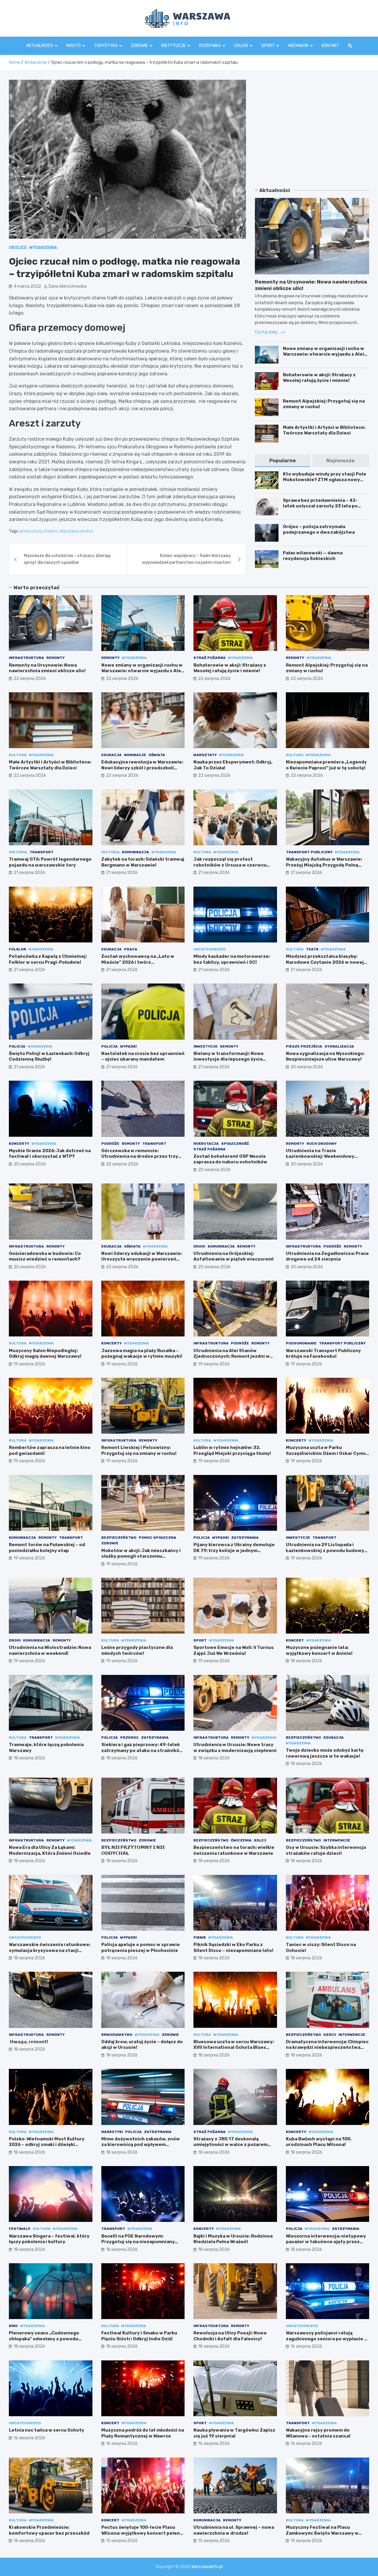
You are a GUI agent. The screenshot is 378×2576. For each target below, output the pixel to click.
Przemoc (129, 1738)
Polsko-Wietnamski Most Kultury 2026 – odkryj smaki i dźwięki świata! (47, 2145)
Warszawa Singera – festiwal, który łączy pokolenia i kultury (49, 2239)
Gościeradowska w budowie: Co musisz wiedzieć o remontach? (45, 1256)
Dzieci (330, 2035)
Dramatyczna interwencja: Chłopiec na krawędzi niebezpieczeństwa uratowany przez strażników (327, 2047)
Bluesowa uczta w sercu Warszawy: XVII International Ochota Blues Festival (234, 2047)
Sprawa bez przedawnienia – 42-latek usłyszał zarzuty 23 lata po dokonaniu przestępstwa (320, 506)
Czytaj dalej (267, 332)
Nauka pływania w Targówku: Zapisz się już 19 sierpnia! (234, 2433)
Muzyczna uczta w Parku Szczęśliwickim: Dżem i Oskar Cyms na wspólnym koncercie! (326, 1453)
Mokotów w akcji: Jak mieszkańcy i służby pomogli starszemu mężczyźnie (141, 1556)
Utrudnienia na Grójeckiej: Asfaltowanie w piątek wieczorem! (234, 1256)
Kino (13, 2326)
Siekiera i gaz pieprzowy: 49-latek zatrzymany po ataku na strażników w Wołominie (142, 1750)
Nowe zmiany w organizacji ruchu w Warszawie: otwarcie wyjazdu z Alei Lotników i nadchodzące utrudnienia (325, 354)
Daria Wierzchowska (68, 286)
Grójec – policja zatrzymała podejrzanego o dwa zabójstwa (319, 530)
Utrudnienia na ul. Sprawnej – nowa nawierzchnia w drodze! (234, 2530)
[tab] (282, 461)
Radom (51, 531)
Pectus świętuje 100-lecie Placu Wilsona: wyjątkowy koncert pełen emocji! (141, 2533)
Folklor (18, 949)
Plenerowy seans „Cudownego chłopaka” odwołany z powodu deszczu (44, 2339)
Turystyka (106, 46)
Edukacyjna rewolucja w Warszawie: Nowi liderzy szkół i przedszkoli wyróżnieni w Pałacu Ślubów (142, 768)
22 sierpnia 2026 (30, 679)
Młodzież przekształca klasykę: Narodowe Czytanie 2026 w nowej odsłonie (325, 962)
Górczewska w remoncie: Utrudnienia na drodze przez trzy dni (140, 1156)
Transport (41, 852)
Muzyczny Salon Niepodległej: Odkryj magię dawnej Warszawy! (45, 1354)
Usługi (241, 46)
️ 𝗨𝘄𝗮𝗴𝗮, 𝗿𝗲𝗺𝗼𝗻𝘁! (28, 2042)
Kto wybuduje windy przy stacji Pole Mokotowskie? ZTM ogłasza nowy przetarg (325, 480)
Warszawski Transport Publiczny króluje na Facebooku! (323, 1354)
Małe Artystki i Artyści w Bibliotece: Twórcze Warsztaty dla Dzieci (324, 430)
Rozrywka (210, 46)
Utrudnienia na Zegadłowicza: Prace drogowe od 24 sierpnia (327, 1256)
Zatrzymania (245, 1538)
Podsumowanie (301, 1343)
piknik (200, 1937)
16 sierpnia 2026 (306, 2346)
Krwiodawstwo (117, 2035)
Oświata (157, 755)
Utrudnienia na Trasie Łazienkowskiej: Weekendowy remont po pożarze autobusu (320, 1156)
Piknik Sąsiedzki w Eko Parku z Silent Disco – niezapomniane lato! (233, 1948)
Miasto (73, 46)
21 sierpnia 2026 (29, 873)
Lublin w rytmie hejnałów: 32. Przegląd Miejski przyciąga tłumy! (232, 1450)
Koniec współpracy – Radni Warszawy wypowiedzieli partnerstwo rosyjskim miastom (186, 559)
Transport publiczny (309, 852)
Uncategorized (210, 949)
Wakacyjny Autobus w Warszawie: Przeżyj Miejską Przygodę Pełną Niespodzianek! (324, 865)
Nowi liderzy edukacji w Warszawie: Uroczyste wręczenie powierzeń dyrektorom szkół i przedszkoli (142, 1259)
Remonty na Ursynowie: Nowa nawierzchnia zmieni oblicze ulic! (47, 668)
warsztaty (205, 755)
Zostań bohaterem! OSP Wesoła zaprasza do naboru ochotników (230, 1159)
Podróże (110, 1144)
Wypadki (128, 1046)
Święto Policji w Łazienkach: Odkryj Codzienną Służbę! (49, 1056)
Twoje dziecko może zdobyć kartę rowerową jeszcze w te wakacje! (325, 1753)
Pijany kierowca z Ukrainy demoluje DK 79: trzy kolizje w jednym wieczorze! (234, 1550)
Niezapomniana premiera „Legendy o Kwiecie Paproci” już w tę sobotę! (326, 765)
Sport (268, 46)
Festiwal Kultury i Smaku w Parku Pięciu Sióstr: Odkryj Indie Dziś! (139, 2336)
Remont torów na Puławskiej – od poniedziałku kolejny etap (47, 1548)
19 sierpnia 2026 (29, 1364)
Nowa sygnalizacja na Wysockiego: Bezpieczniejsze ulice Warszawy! (325, 1056)
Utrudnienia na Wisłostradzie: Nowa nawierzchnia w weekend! (50, 1650)
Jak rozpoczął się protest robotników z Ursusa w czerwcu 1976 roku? (230, 865)
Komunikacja (136, 852)
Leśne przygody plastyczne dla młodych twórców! (137, 1650)
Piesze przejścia (304, 1046)
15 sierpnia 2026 (122, 2541)
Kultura (18, 755)
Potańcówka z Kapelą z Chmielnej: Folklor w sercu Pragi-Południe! (48, 959)
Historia (18, 852)
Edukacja (111, 755)
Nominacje (135, 755)
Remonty (56, 658)
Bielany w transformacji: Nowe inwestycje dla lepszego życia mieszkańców (229, 1059)
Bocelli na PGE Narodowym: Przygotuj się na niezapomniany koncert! (138, 2242)
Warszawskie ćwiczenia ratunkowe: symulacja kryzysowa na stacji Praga (50, 1950)
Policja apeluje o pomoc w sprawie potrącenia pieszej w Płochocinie (141, 1948)
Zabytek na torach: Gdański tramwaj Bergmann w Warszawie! (143, 862)
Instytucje (173, 46)
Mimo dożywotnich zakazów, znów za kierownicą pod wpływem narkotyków (141, 2145)
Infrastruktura (26, 658)
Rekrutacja (206, 1144)
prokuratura (31, 531)
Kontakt (330, 46)
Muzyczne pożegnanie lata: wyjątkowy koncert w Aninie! (319, 1650)
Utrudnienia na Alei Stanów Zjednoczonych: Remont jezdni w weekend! (232, 1356)
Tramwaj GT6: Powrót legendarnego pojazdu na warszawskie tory (50, 862)
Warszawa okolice (76, 531)
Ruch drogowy (322, 1144)
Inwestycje (206, 1046)
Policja (17, 1046)
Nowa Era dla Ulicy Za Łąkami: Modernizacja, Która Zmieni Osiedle (50, 1850)
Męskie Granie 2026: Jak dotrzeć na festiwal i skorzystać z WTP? (50, 1154)
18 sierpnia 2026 (306, 1661)
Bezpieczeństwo (119, 1538)
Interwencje (337, 1840)
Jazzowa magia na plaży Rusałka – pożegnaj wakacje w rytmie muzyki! (142, 1354)
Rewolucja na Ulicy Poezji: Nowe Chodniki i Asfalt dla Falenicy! (230, 2336)
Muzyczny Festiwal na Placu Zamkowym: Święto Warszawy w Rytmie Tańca (322, 2533)
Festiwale (20, 2229)
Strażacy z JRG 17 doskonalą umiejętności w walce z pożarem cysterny (230, 2145)
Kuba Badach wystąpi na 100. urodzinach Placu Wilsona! (319, 2142)
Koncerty (19, 1144)
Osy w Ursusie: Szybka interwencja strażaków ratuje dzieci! (326, 1850)
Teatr (312, 949)
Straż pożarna (210, 658)
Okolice (18, 248)
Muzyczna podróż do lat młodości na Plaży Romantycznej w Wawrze (143, 2433)
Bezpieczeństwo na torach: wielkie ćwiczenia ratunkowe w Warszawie (234, 1850)
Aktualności (40, 46)
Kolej (260, 1840)
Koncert (295, 1640)
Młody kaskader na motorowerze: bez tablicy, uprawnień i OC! (232, 959)
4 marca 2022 (27, 286)
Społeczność (235, 1144)
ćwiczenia (241, 1840)
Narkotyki (112, 2132)
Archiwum (298, 46)
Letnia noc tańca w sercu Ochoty (47, 2430)
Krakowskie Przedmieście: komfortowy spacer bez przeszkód (49, 2530)
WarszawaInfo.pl (207, 2567)
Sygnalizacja (339, 1046)
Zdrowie (139, 46)
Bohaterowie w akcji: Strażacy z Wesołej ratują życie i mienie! (319, 378)
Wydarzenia (43, 248)
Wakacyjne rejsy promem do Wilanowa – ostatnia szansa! (318, 2433)
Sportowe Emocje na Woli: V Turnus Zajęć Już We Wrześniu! (234, 1650)
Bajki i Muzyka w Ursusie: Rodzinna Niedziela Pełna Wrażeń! (233, 2239)
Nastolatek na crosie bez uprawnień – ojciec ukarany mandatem (143, 1056)
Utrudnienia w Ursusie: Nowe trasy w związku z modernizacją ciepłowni (235, 1748)
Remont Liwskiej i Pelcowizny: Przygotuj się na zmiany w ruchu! (139, 1450)
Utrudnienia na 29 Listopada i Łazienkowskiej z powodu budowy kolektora (325, 1550)
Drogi (199, 1246)
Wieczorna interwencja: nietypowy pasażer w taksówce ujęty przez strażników (326, 2242)
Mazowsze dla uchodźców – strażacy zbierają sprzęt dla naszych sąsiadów (67, 559)
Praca (131, 949)
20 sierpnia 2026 (307, 1067)
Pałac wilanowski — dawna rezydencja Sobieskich (313, 556)
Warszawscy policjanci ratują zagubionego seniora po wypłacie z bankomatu (326, 2339)
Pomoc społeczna (158, 1538)
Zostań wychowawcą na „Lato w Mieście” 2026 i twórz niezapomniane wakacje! (138, 962)
